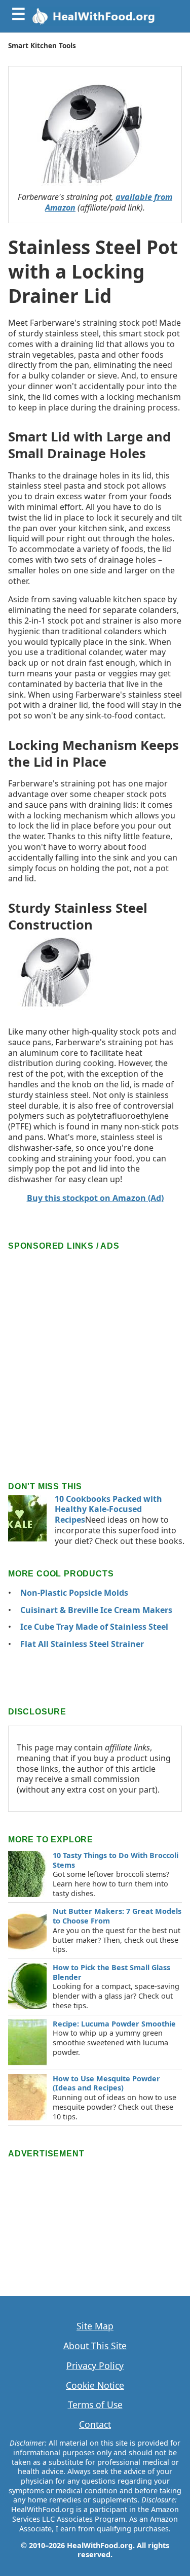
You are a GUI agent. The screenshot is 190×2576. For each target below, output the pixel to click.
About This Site (95, 2346)
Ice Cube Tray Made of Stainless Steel (94, 1627)
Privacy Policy (95, 2366)
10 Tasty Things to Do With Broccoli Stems (116, 1860)
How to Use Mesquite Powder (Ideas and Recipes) (106, 2083)
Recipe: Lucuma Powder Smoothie (114, 2024)
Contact (95, 2425)
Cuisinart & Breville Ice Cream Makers (96, 1610)
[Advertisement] (95, 1348)
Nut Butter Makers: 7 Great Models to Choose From (117, 1916)
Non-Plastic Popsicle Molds (74, 1593)
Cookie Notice (95, 2385)
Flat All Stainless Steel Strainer (82, 1644)
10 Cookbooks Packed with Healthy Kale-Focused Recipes (108, 1509)
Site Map (95, 2326)
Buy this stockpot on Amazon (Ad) (95, 1198)
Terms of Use (95, 2405)
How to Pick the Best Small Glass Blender (111, 1972)
